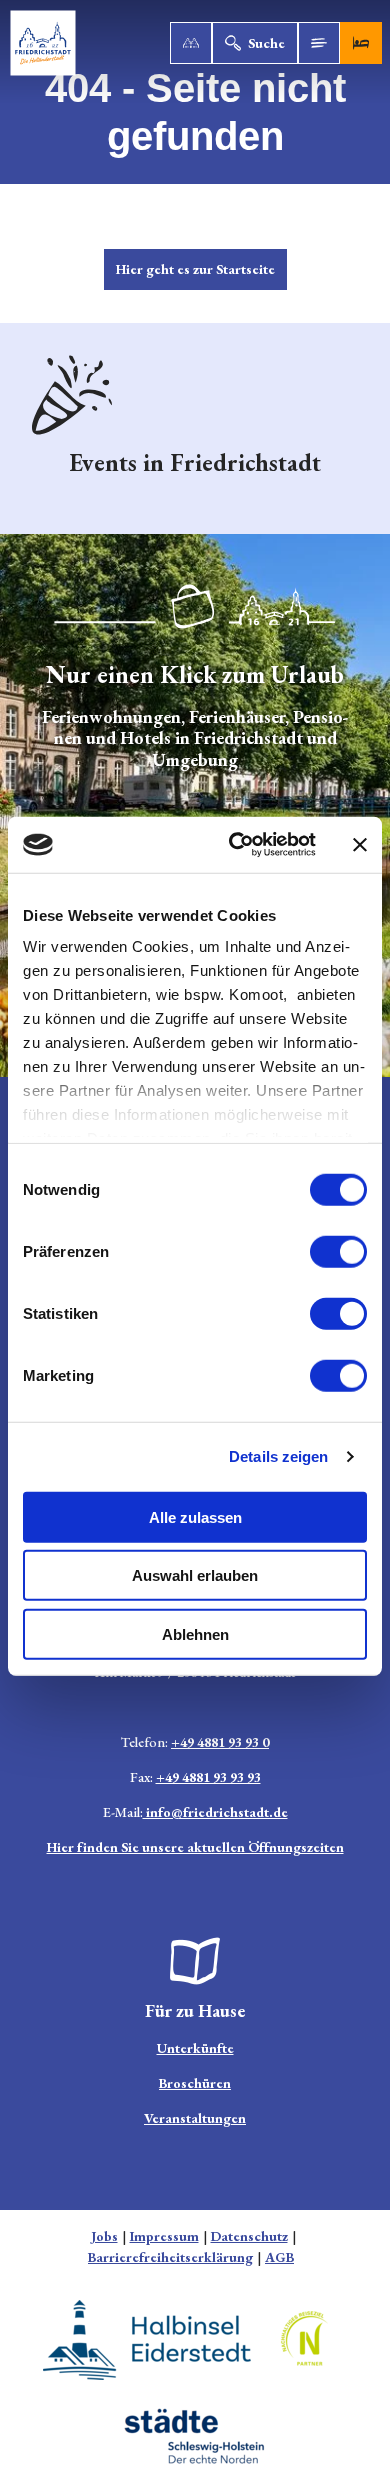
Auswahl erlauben (195, 1575)
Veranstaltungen (195, 2118)
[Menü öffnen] (319, 43)
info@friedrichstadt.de (215, 1812)
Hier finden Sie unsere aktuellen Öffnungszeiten (195, 1847)
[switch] (338, 1251)
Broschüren (195, 2083)
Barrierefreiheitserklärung (170, 2257)
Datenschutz (249, 2236)
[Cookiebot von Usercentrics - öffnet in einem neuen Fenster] (236, 845)
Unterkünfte (195, 2048)
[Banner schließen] (360, 845)
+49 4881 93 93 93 (208, 1777)
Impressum (164, 2236)
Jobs (104, 2236)
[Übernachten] (361, 43)
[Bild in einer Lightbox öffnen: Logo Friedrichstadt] (195, 606)
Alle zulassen (195, 1516)
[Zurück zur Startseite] (43, 43)
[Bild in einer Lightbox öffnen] (195, 1961)
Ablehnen (195, 1633)
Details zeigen (278, 1456)
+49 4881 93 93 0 (220, 1742)
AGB (279, 2257)
